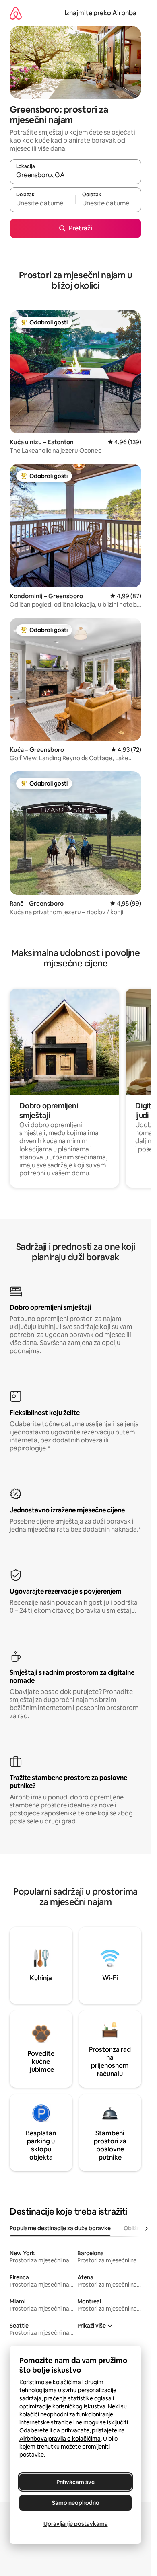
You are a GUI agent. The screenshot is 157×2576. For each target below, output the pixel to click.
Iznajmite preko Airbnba (100, 13)
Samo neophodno (76, 2503)
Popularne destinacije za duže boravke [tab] (60, 2228)
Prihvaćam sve (75, 2482)
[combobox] (75, 175)
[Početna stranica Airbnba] (16, 13)
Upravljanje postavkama (76, 2524)
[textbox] (42, 203)
